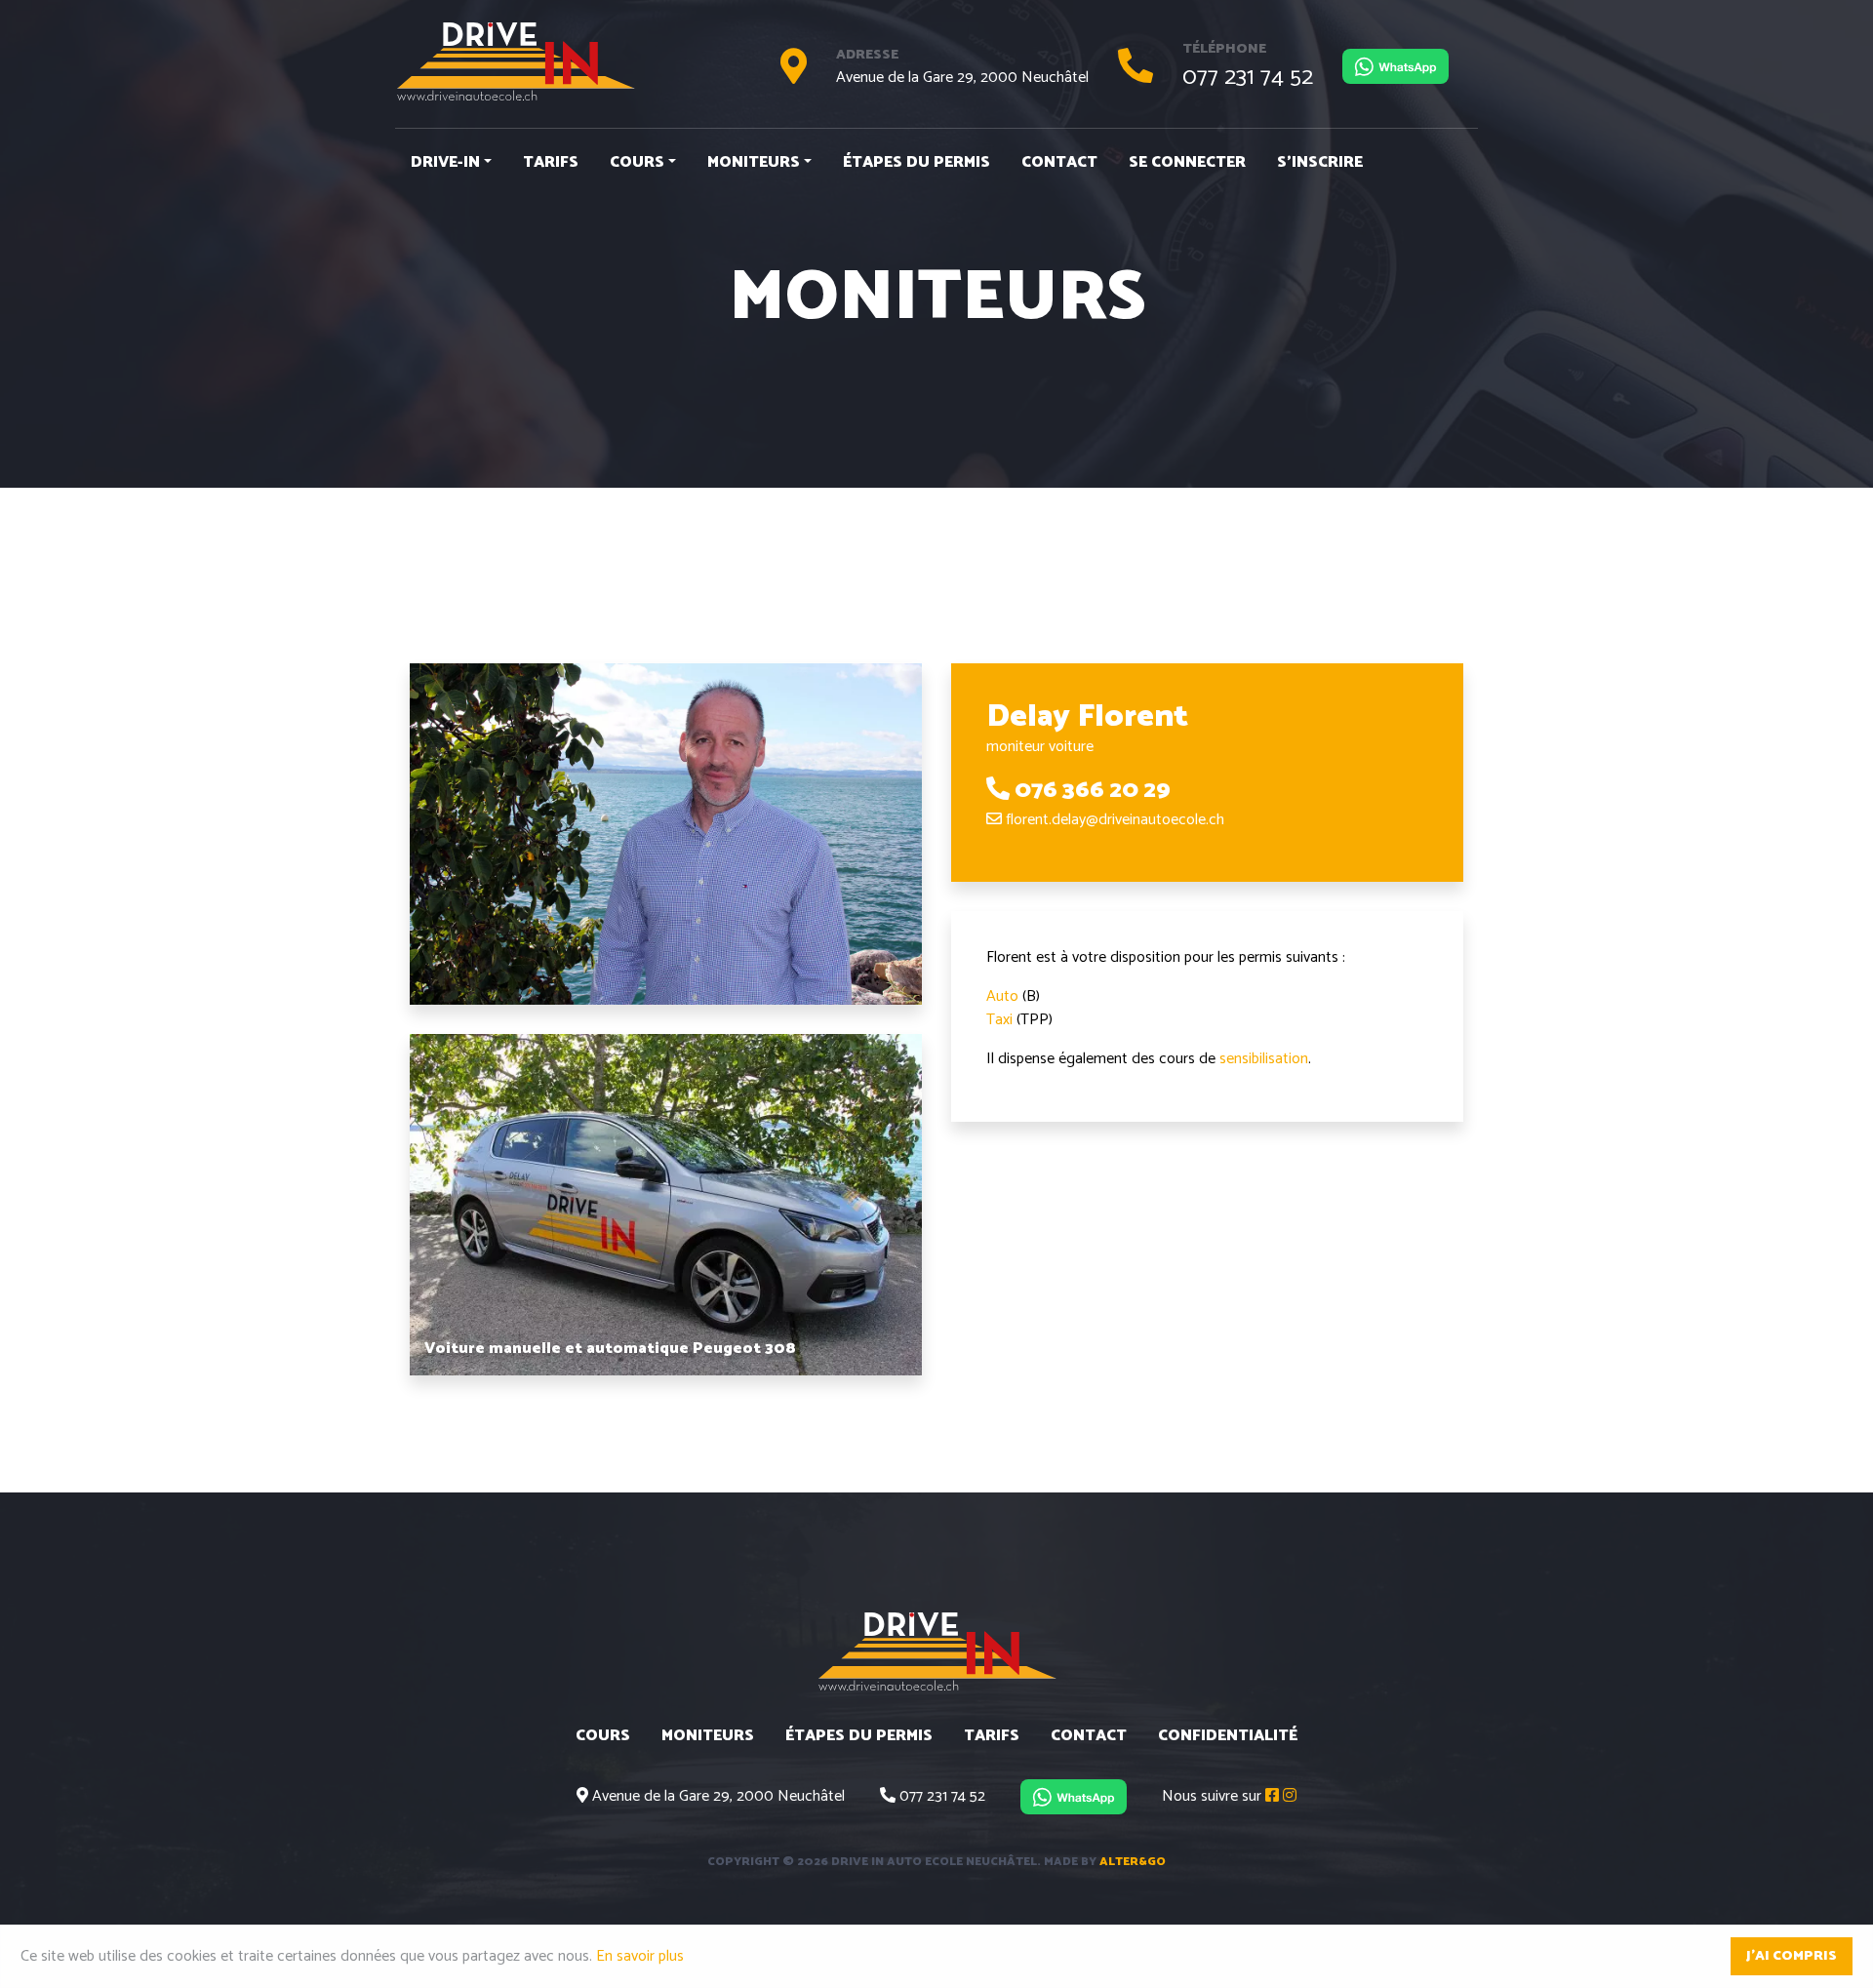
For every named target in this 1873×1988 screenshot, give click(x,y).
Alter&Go (1133, 1862)
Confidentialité (1228, 1736)
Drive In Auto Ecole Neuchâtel (515, 61)
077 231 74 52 (1248, 78)
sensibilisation (1264, 1059)
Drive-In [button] (445, 162)
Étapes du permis (917, 162)
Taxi (999, 1020)
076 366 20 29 (1093, 791)
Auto (1002, 996)
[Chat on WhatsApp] (1395, 66)
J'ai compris (1792, 1956)
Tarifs (551, 162)
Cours (603, 1736)
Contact (1059, 162)
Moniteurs (708, 1736)
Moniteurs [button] (754, 162)
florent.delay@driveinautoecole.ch (1115, 820)
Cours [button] (637, 162)
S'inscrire (1320, 162)
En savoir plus (640, 1956)
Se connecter (1187, 162)
